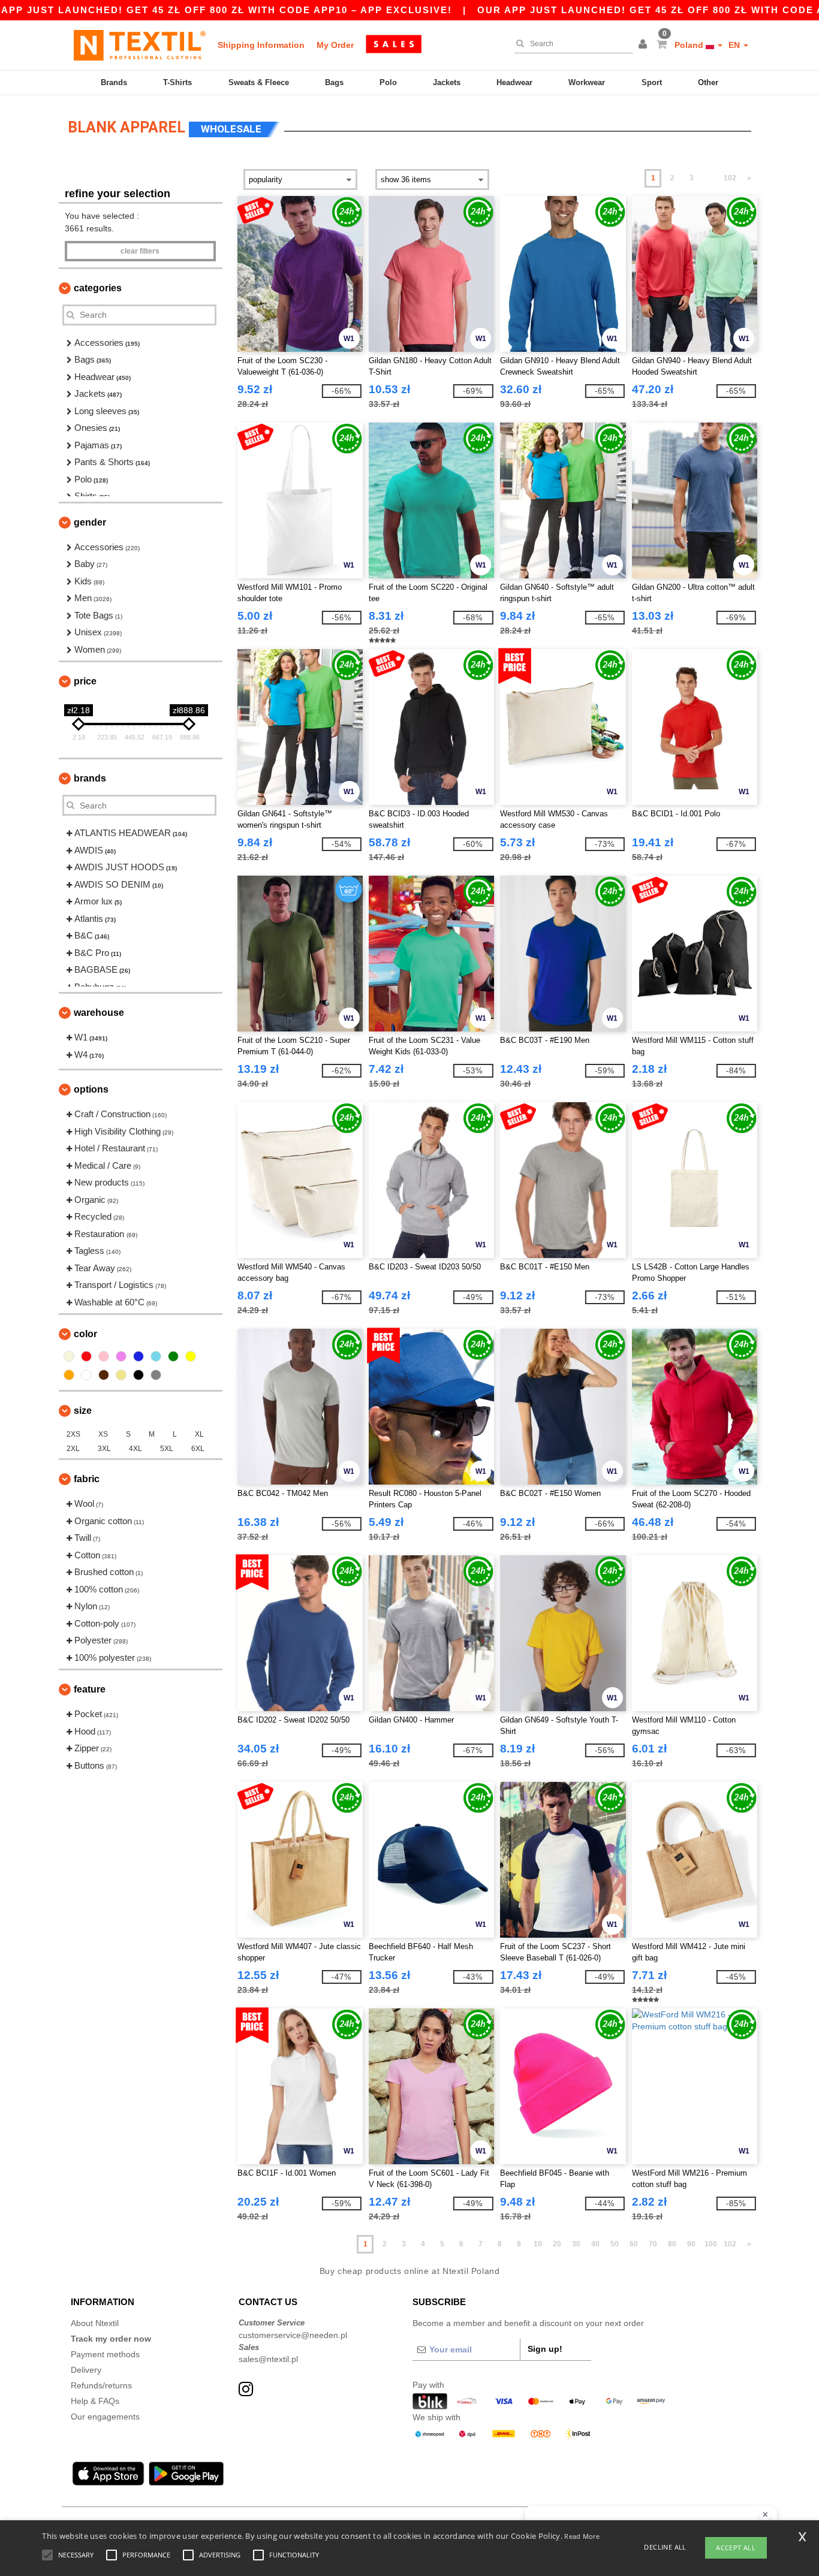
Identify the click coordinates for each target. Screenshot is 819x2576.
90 (691, 2244)
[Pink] (104, 1356)
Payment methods (105, 2354)
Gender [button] (90, 522)
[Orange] (69, 1375)
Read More (582, 2536)
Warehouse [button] (99, 1013)
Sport (652, 82)
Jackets (447, 82)
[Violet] (121, 1356)
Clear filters (140, 251)
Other (708, 82)
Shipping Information (261, 45)
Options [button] (91, 1089)
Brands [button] (90, 778)
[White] (86, 1375)
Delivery (86, 2370)
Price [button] (85, 681)
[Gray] (156, 1375)
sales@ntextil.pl (268, 2359)
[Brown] (104, 1375)
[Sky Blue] (156, 1356)
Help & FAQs (95, 2401)
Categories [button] (98, 288)
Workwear (587, 82)
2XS (73, 1434)
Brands (114, 82)
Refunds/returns (101, 2385)
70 (653, 2244)
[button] (645, 45)
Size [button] (83, 1411)
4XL (136, 1449)
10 (538, 2244)
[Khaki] (121, 1375)
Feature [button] (90, 1689)
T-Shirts (177, 82)
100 (711, 2244)
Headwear (514, 82)
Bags (334, 82)
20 (557, 2244)
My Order (335, 45)
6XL (198, 1449)
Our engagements (105, 2417)
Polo (388, 82)
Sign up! (545, 2349)
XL (199, 1434)
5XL (167, 1449)
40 (595, 2244)
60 (634, 2244)
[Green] (173, 1356)
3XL (104, 1449)
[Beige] (69, 1356)
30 (576, 2244)
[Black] (138, 1375)
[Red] (86, 1356)
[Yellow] (191, 1356)
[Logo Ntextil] (140, 45)
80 (672, 2244)
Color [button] (85, 1334)
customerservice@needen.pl (293, 2335)
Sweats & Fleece (259, 82)
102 (730, 178)
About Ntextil (95, 2323)
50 (615, 2244)
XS (103, 1434)
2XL (73, 1449)
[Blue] (138, 1356)
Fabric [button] (87, 1479)
